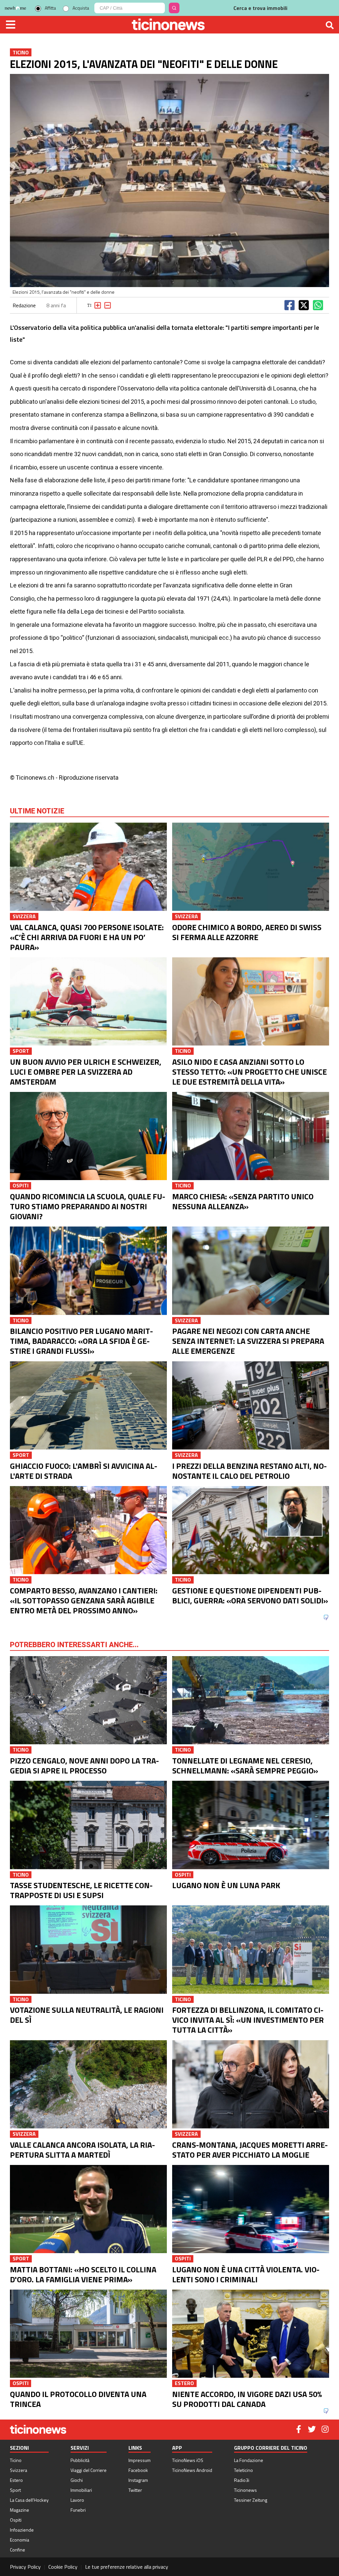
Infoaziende (22, 2530)
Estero (16, 2480)
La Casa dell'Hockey (29, 2500)
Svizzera (19, 2470)
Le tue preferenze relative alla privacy (127, 2567)
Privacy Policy (25, 2567)
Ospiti (16, 2520)
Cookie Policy (63, 2567)
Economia (20, 2540)
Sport (15, 2490)
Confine (18, 2550)
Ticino (16, 2460)
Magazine (20, 2510)
